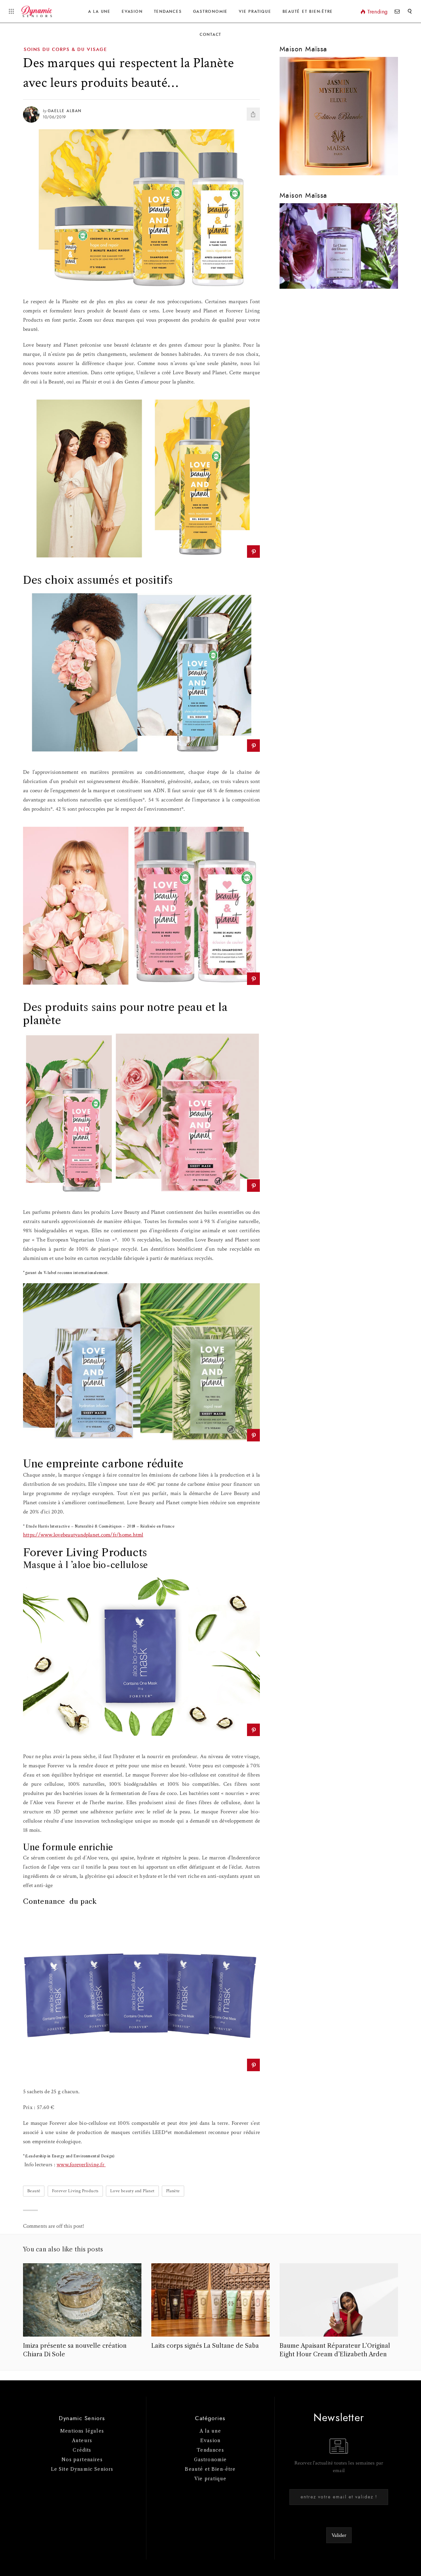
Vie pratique (210, 2479)
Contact (210, 35)
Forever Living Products (75, 2191)
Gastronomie (210, 12)
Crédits (82, 2450)
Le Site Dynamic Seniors (82, 2469)
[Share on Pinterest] (253, 552)
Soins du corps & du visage (65, 50)
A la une (99, 12)
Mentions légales (82, 2431)
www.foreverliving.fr (80, 2165)
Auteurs (82, 2441)
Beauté (34, 2191)
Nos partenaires (82, 2460)
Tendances (168, 12)
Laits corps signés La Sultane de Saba (205, 2346)
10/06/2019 (54, 117)
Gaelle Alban (65, 111)
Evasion (132, 12)
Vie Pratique (255, 12)
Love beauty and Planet (132, 2191)
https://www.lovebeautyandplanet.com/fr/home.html (83, 1535)
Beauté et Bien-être (308, 12)
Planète (173, 2191)
